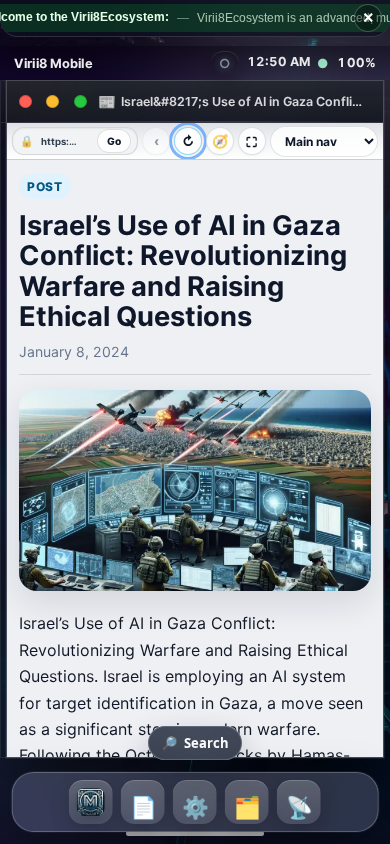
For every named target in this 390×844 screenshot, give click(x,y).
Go (114, 141)
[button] (91, 802)
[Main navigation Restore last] (324, 141)
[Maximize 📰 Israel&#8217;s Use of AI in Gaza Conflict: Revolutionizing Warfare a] (81, 102)
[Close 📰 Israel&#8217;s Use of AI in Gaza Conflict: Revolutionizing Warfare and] (25, 102)
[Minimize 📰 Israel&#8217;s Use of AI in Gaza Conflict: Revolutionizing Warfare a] (53, 102)
